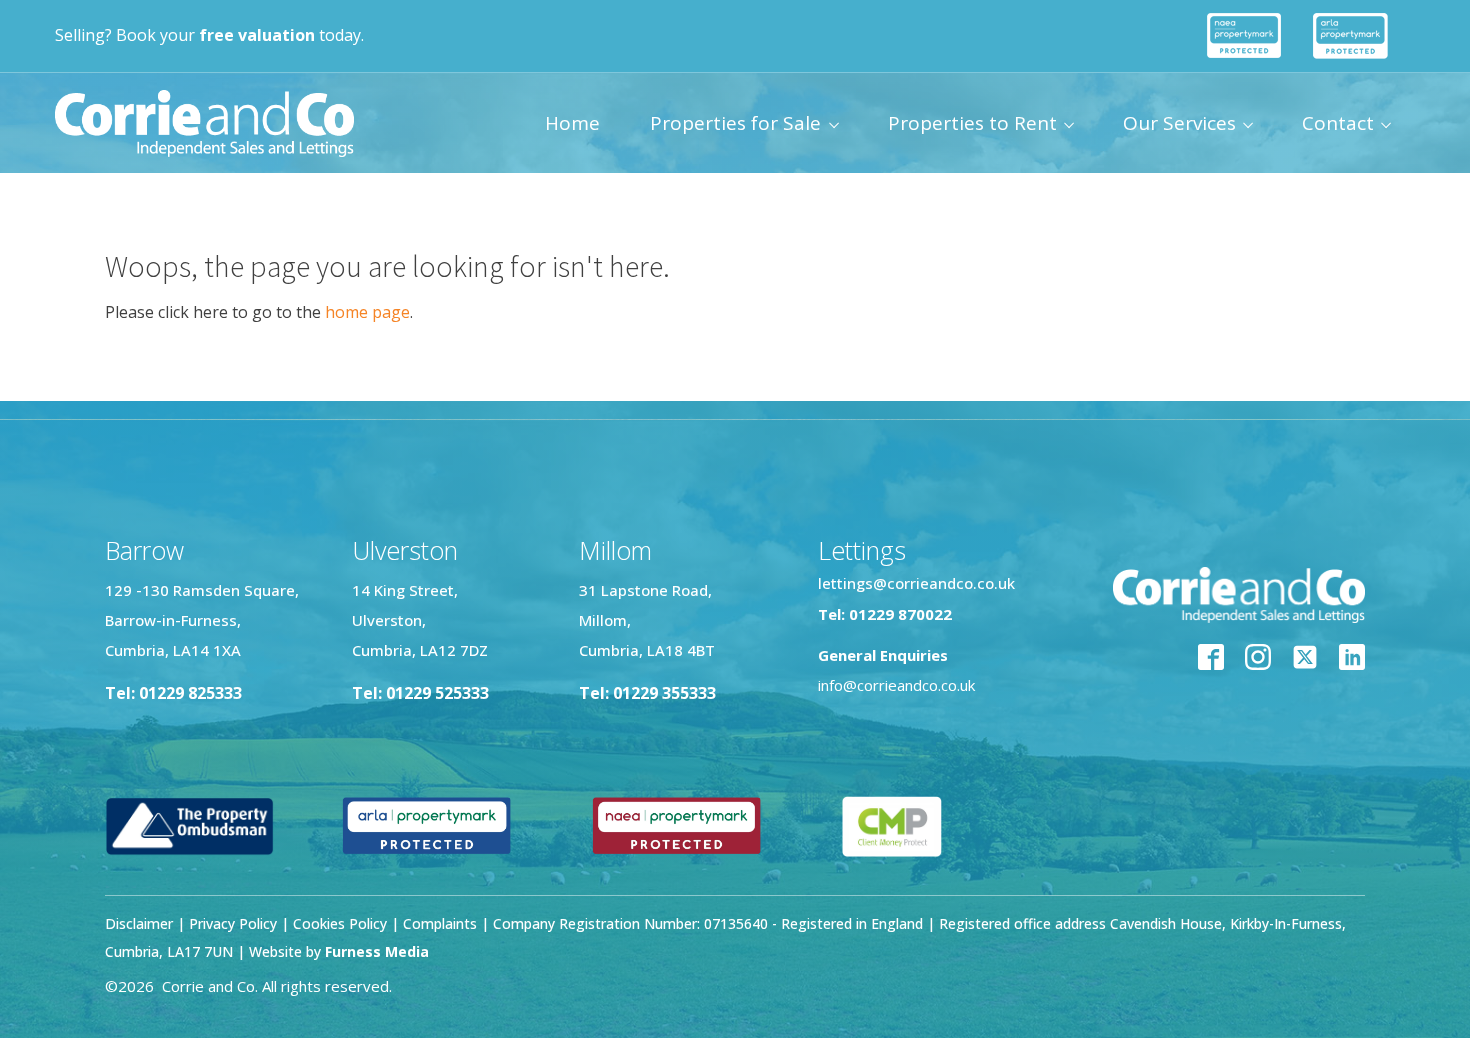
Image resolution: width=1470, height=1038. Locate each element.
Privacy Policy (233, 923)
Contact (1338, 123)
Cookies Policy (340, 923)
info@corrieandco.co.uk (896, 685)
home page (367, 312)
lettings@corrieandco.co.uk (916, 583)
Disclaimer (139, 923)
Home (572, 123)
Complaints (442, 923)
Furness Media (377, 951)
